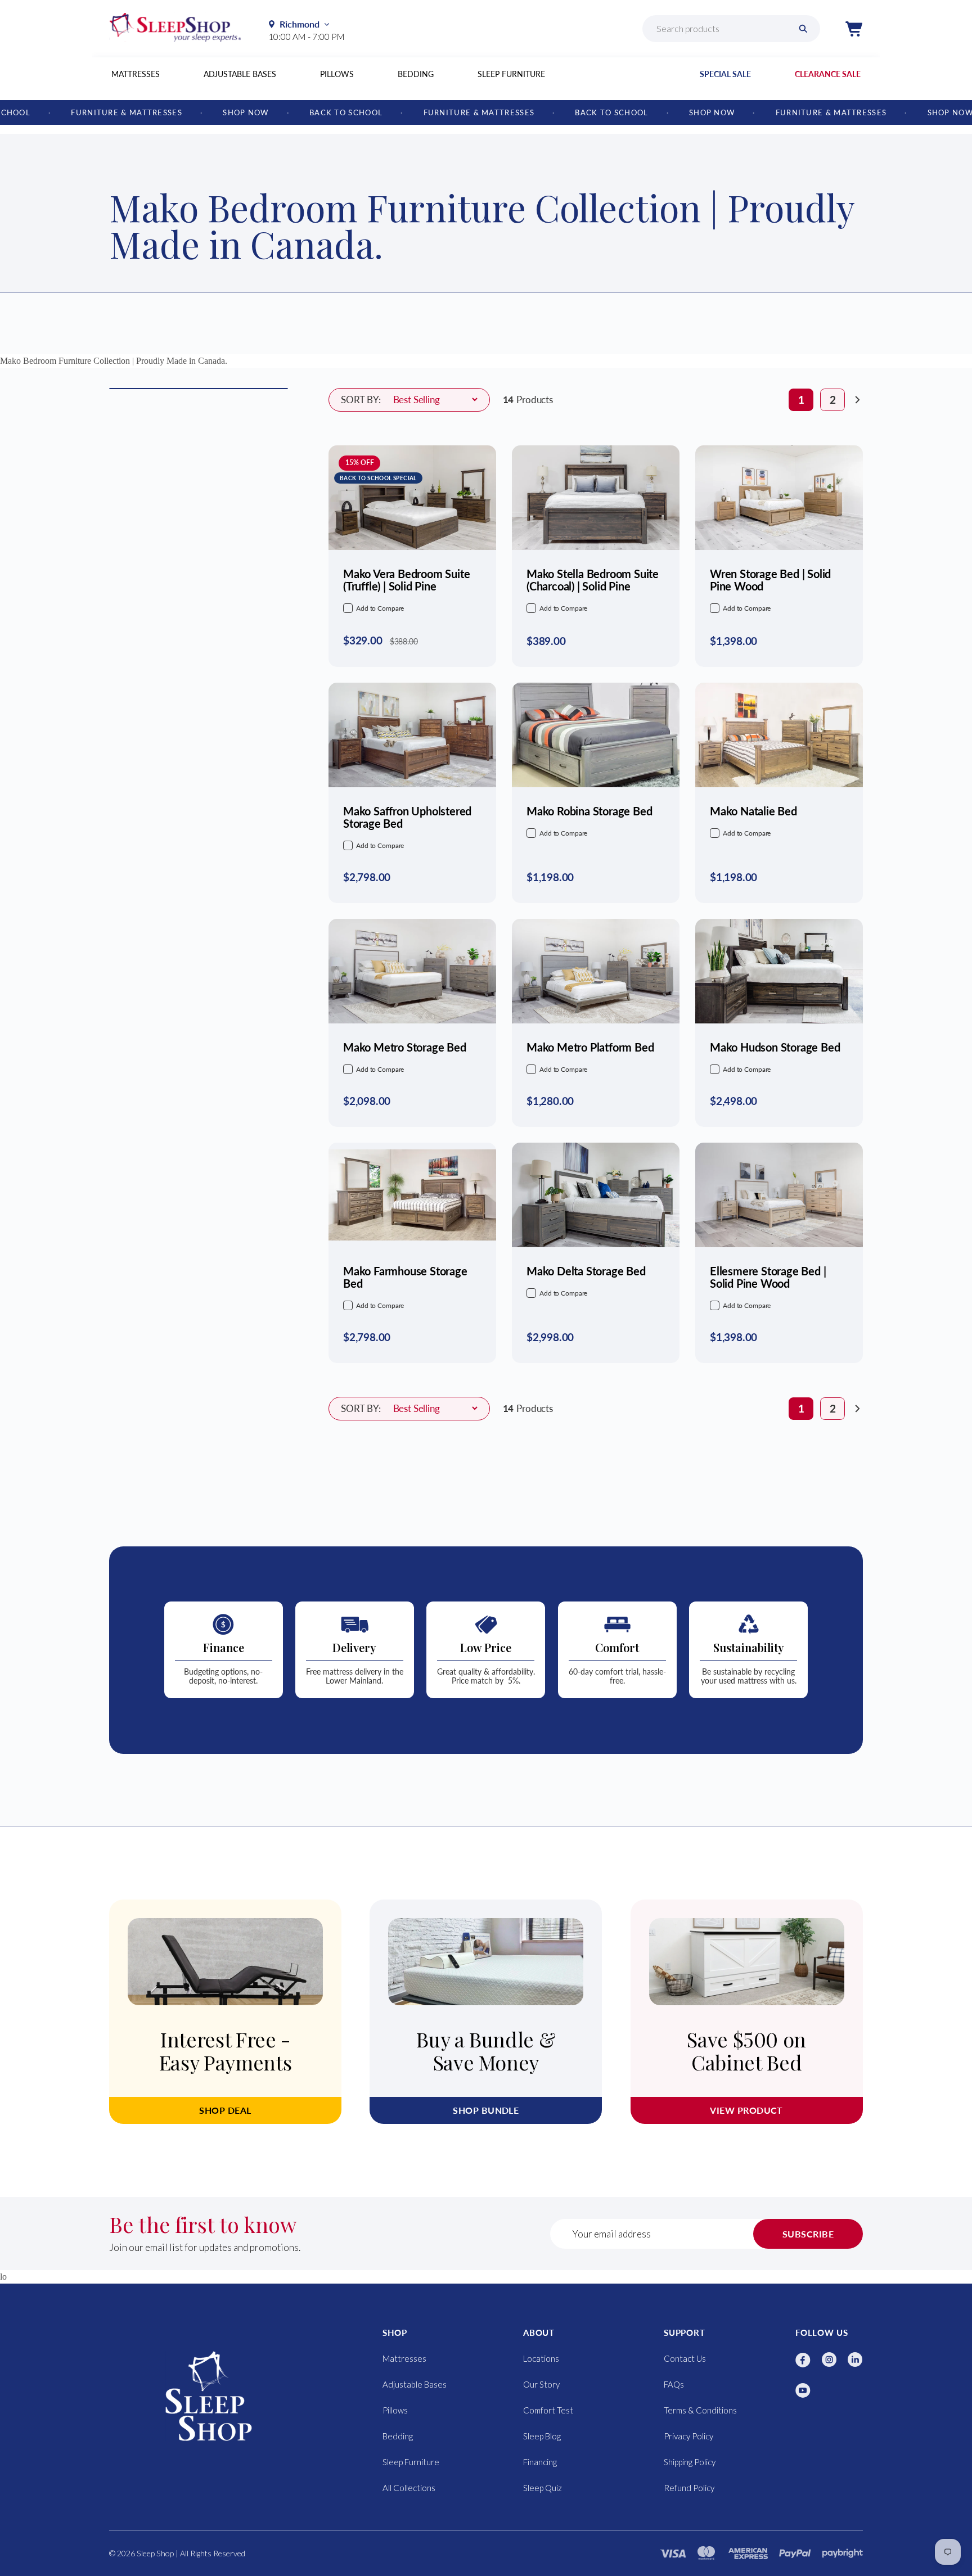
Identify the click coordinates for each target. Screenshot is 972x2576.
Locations (541, 2358)
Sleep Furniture (511, 74)
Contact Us (685, 2358)
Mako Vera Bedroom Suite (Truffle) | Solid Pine (406, 580)
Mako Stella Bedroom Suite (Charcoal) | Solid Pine (593, 580)
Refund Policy (689, 2488)
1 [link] (801, 400)
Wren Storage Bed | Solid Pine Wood (770, 580)
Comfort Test (548, 2410)
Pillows (337, 74)
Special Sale (725, 74)
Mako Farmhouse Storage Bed (405, 1277)
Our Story (541, 2384)
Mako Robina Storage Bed (589, 811)
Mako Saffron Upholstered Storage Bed (407, 817)
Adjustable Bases (240, 74)
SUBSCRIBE (808, 2234)
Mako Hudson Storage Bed (775, 1047)
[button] (854, 29)
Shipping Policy (690, 2462)
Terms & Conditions (700, 2410)
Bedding (416, 74)
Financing (540, 2462)
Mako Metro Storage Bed (405, 1047)
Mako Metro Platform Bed (590, 1047)
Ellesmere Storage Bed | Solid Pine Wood (768, 1277)
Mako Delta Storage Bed (586, 1271)
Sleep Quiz (543, 2488)
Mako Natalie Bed (753, 811)
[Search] (803, 29)
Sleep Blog (542, 2436)
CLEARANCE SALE (828, 74)
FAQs (674, 2384)
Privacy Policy (688, 2436)
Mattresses (136, 74)
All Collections (409, 2488)
